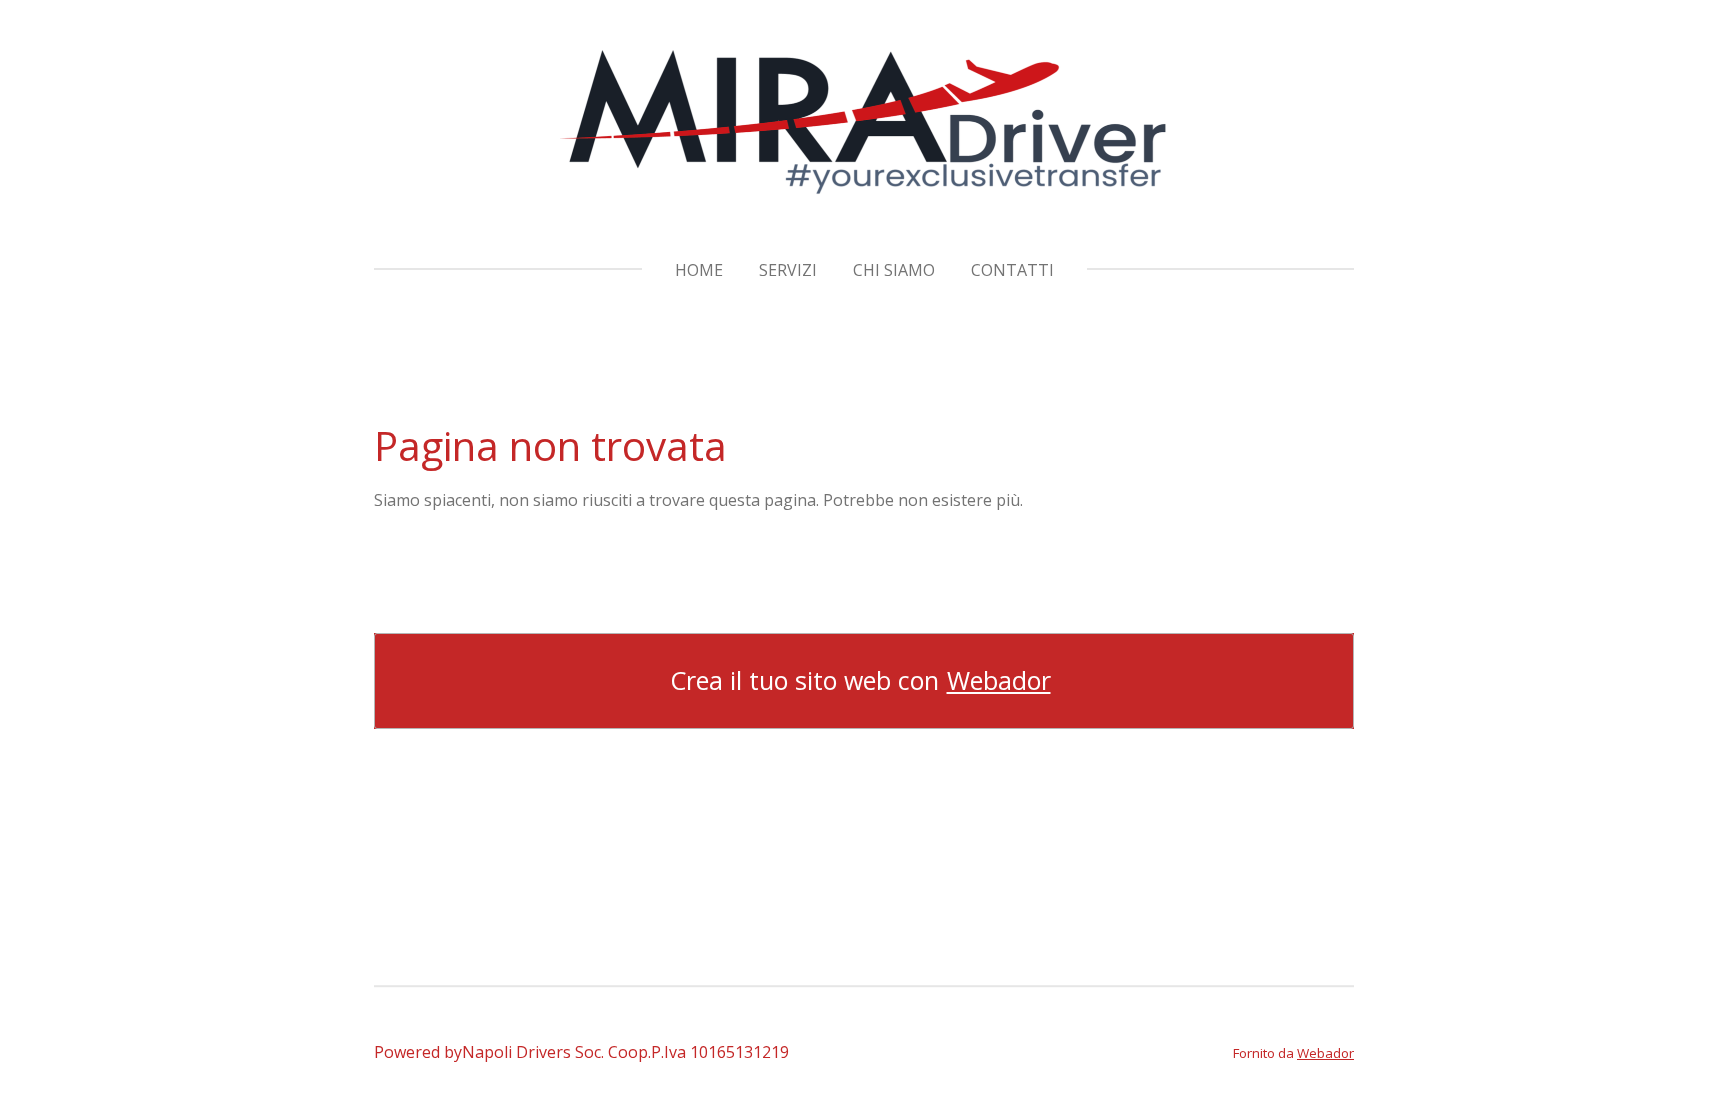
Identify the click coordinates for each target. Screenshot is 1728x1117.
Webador (999, 680)
